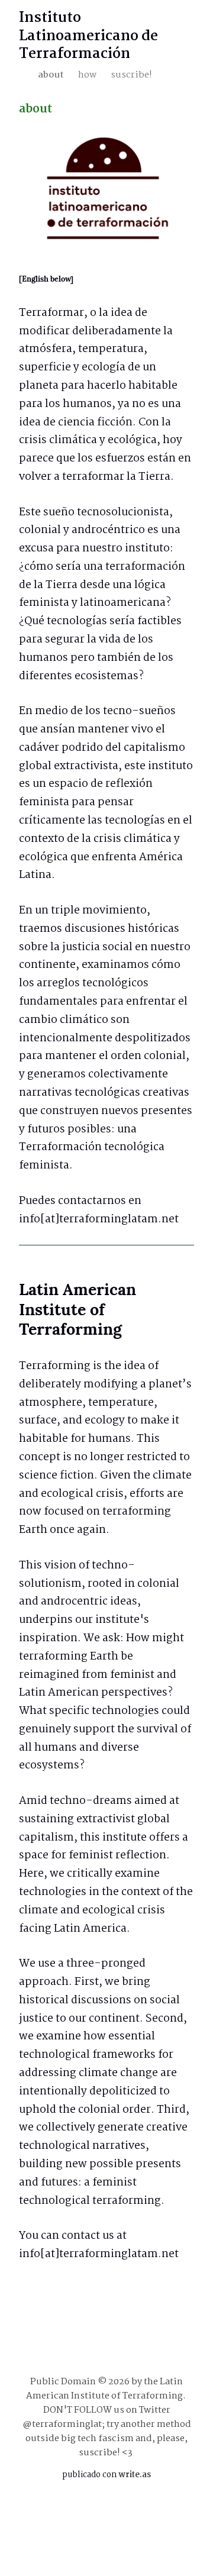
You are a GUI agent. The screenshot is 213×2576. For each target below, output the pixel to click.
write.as (135, 2475)
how (87, 75)
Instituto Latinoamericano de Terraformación (88, 36)
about (51, 75)
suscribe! (131, 75)
